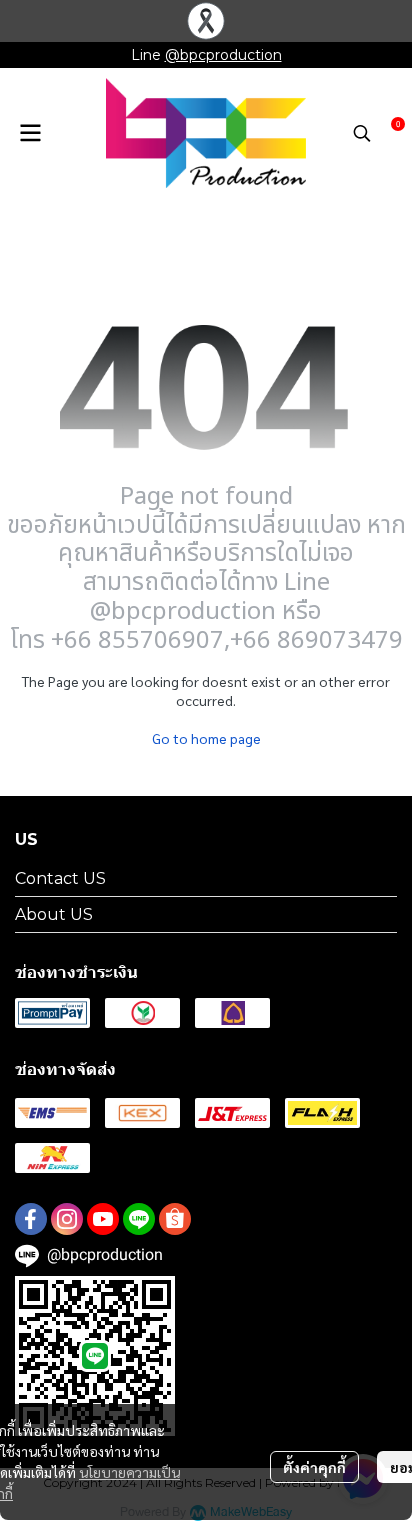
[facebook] (31, 1219)
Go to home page (206, 738)
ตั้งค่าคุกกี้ (314, 1467)
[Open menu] (30, 133)
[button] (362, 133)
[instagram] (67, 1219)
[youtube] (103, 1219)
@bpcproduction (223, 55)
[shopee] (175, 1219)
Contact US (60, 878)
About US (54, 914)
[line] (139, 1219)
